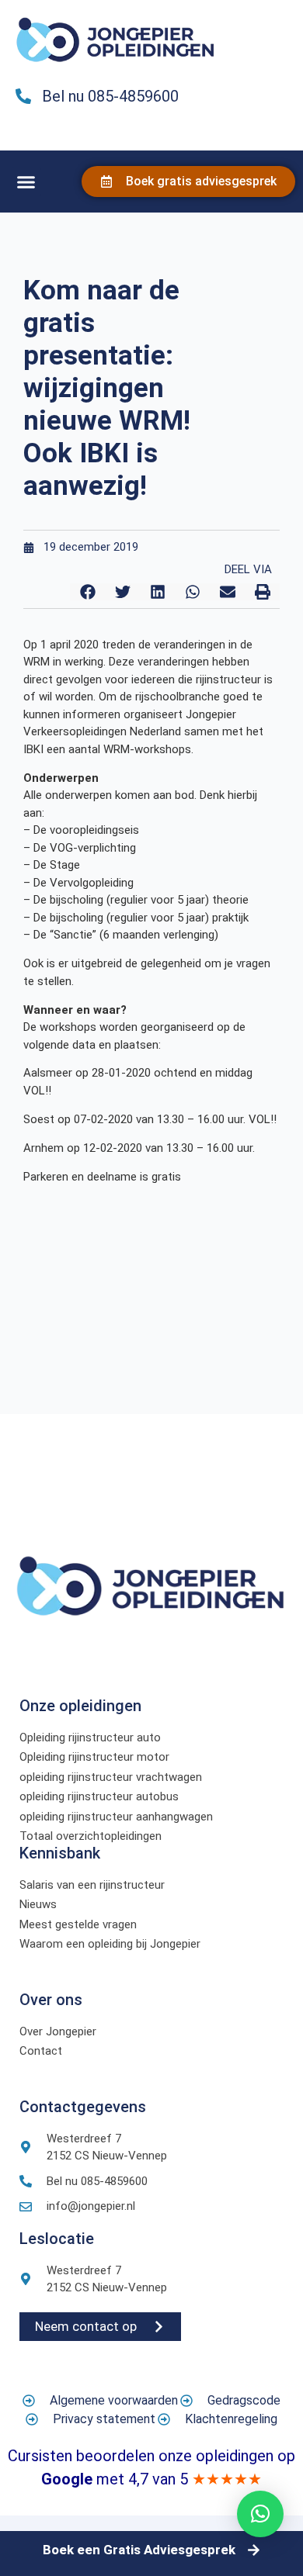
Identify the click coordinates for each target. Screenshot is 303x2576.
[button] (26, 182)
